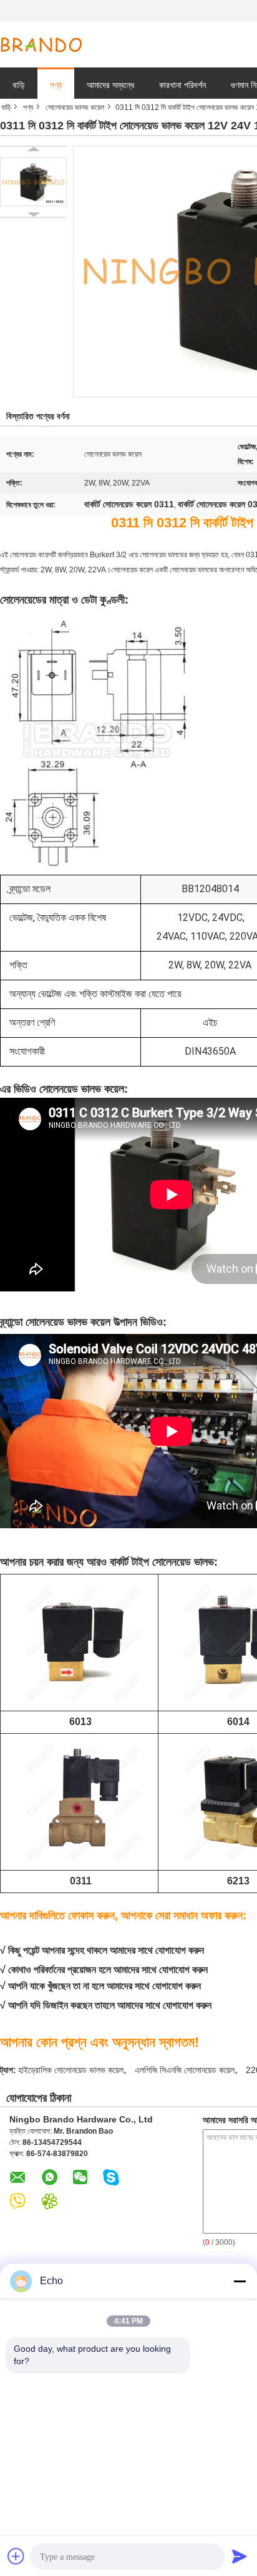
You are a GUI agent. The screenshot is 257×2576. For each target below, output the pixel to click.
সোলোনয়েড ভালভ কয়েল (75, 107)
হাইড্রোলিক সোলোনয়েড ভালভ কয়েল (71, 2070)
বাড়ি (19, 85)
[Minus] (240, 2281)
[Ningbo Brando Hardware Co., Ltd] (41, 45)
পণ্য (56, 85)
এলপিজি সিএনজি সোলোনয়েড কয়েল (185, 2070)
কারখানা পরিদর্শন (182, 85)
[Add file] (16, 2556)
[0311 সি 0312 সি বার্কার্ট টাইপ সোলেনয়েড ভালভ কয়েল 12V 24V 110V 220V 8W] (33, 182)
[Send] (240, 2556)
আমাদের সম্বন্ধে (110, 85)
